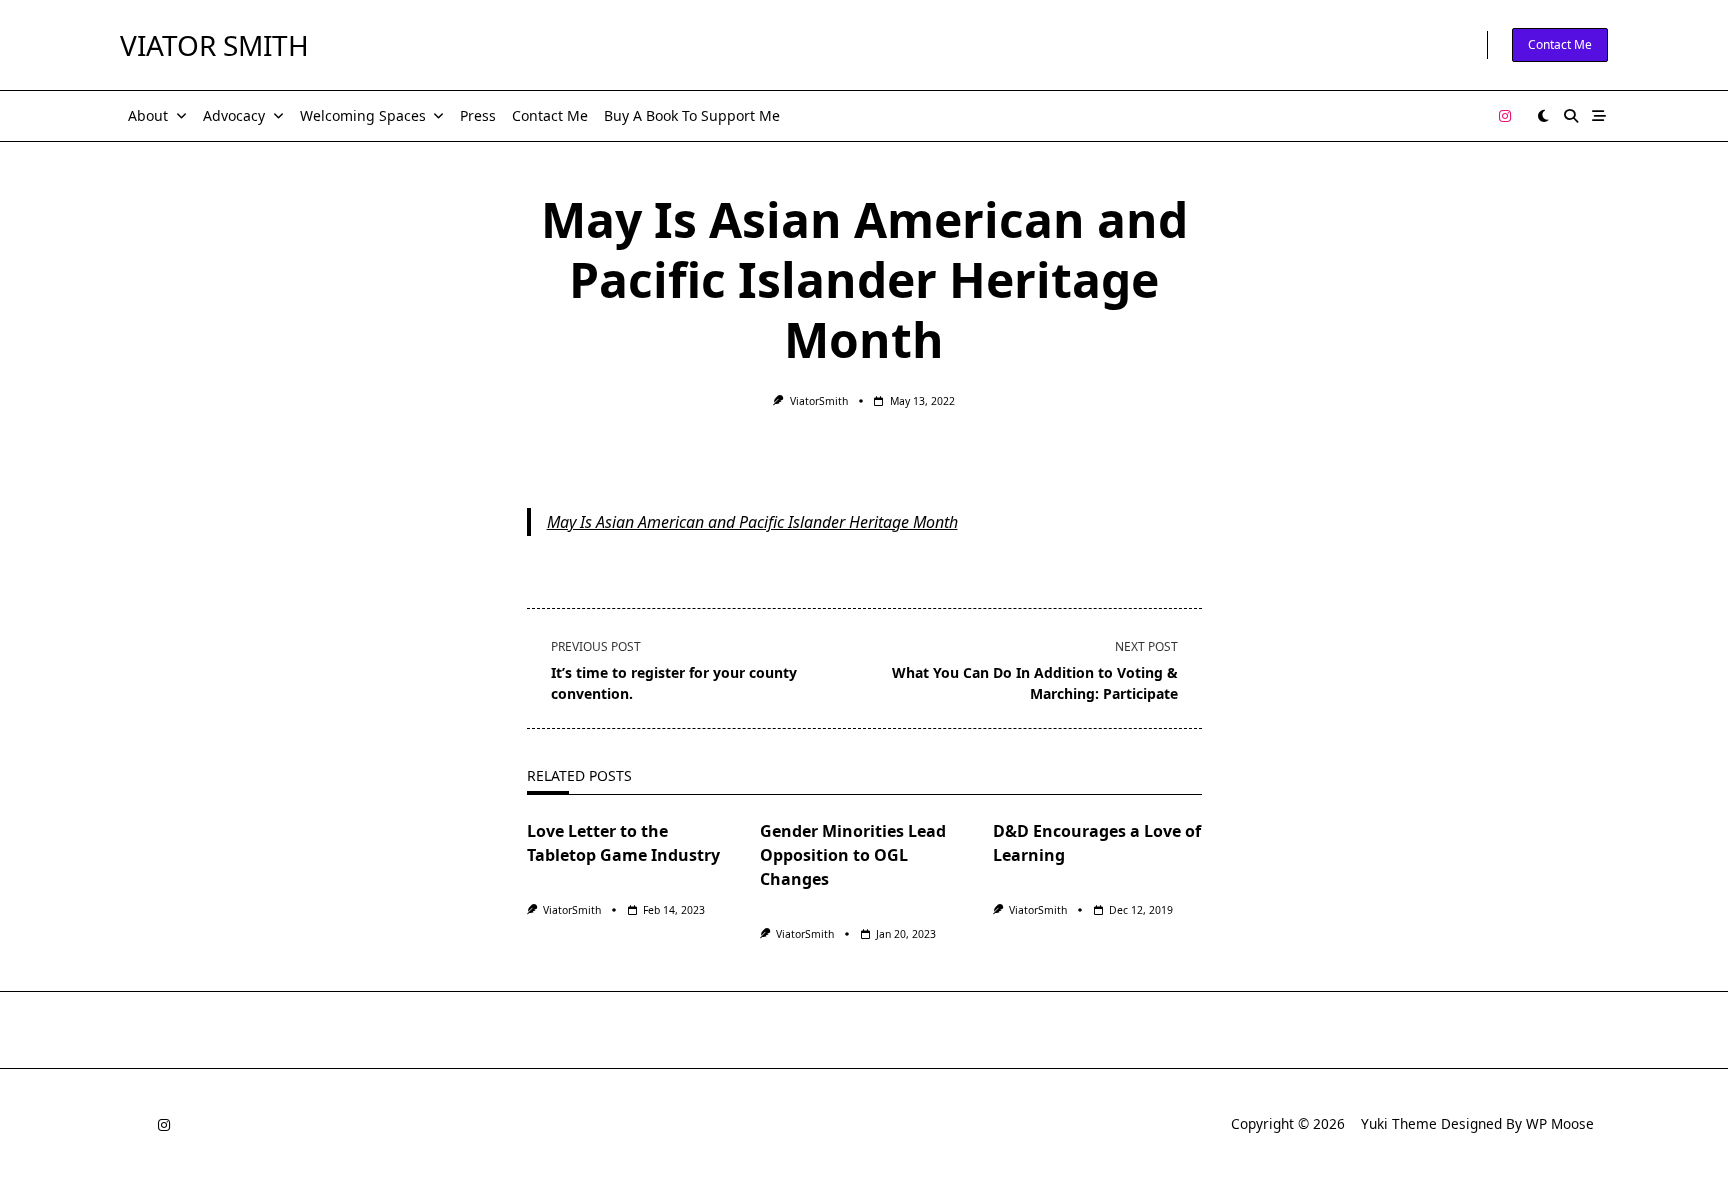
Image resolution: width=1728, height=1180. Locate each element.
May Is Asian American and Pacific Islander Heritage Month (752, 522)
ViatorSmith (819, 401)
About (148, 115)
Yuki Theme (1399, 1123)
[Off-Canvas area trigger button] (1599, 116)
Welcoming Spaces (363, 115)
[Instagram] (1505, 116)
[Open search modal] (1571, 116)
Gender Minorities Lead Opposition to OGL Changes (853, 855)
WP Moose (1560, 1123)
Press (478, 115)
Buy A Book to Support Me (692, 115)
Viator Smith (214, 45)
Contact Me (1560, 44)
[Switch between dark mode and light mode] (1544, 116)
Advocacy (234, 115)
